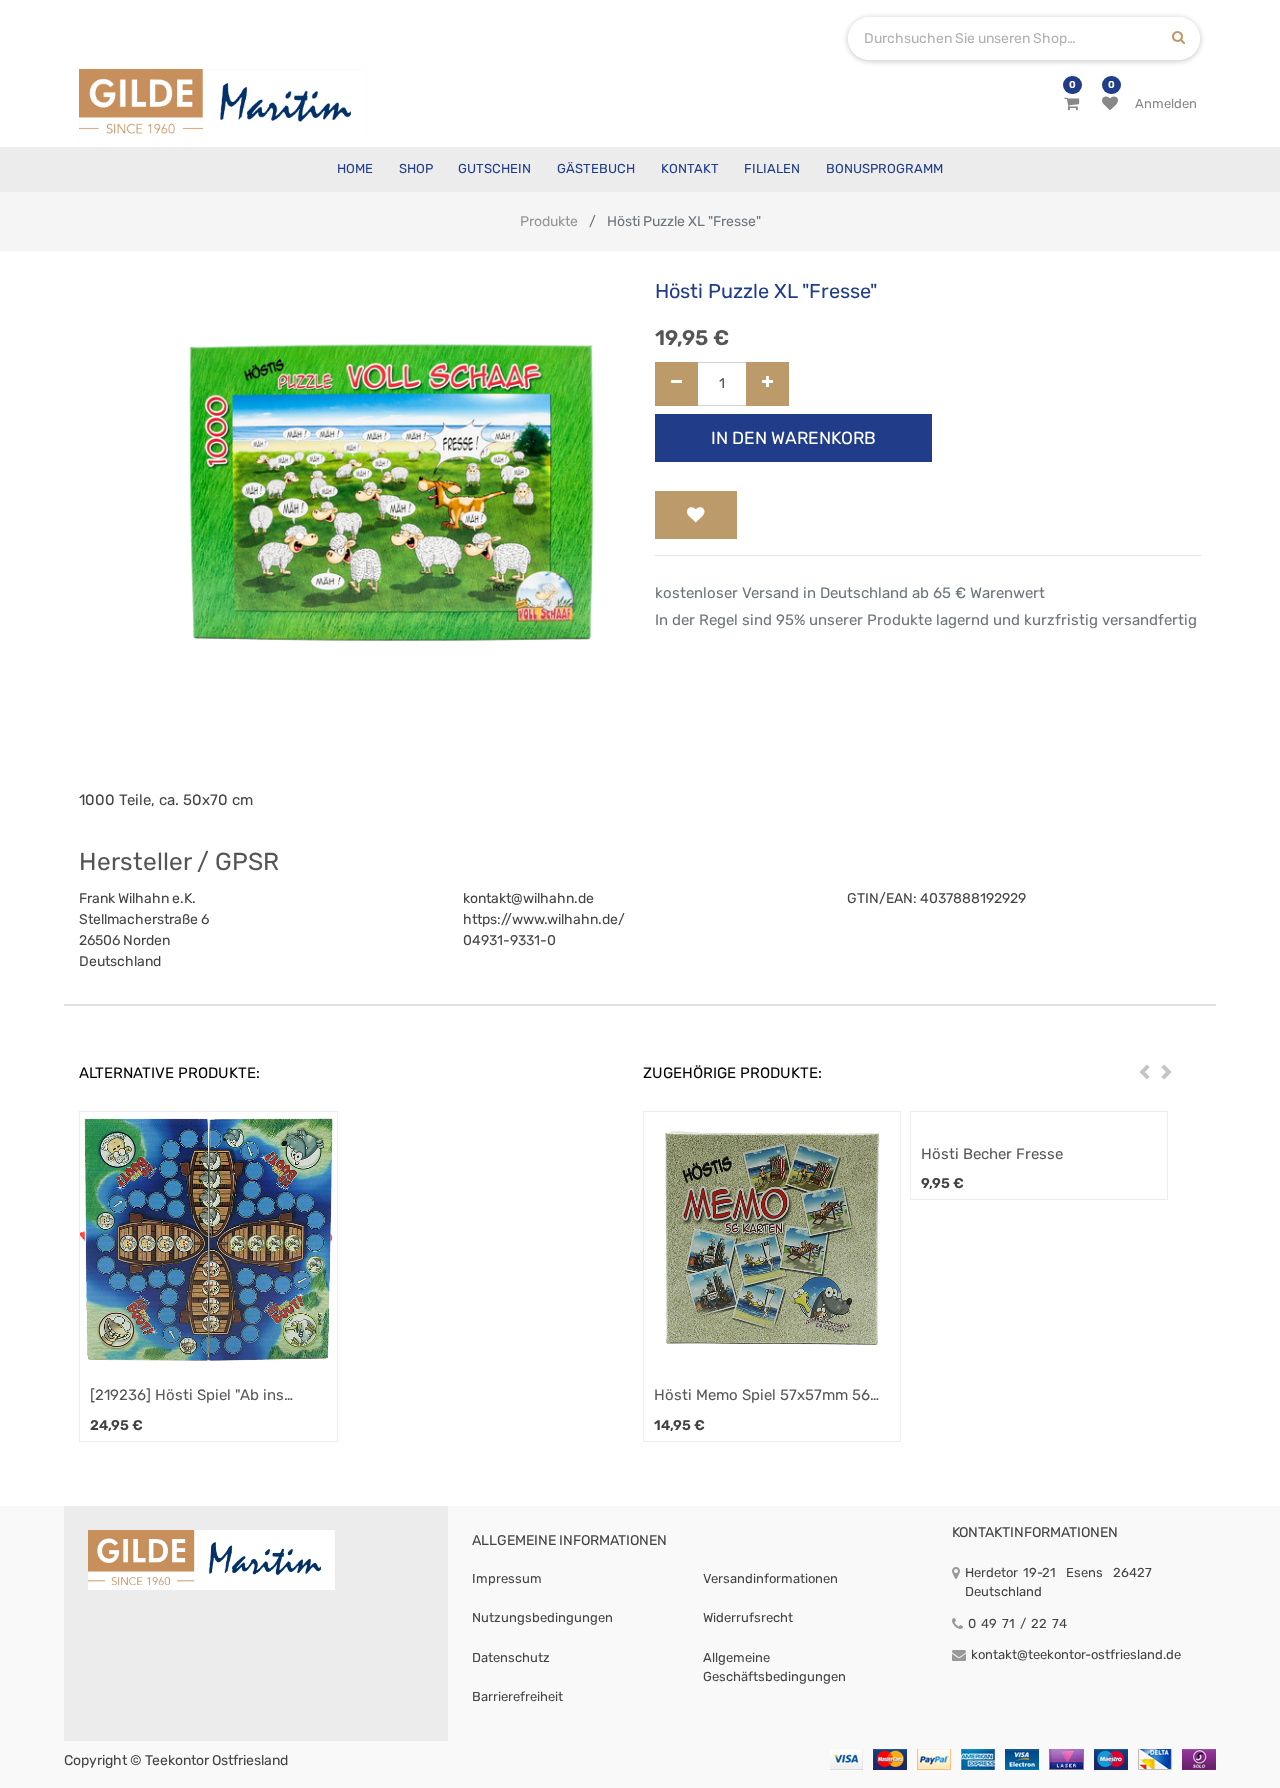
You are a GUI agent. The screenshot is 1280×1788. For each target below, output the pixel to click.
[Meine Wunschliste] (1110, 104)
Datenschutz (511, 1657)
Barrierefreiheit (517, 1696)
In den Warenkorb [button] (793, 438)
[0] (1071, 104)
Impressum (507, 1578)
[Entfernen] (676, 384)
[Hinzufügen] (767, 384)
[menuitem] (355, 169)
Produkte (549, 221)
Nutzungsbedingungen (542, 1617)
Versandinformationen (770, 1578)
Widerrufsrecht (748, 1617)
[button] (696, 515)
